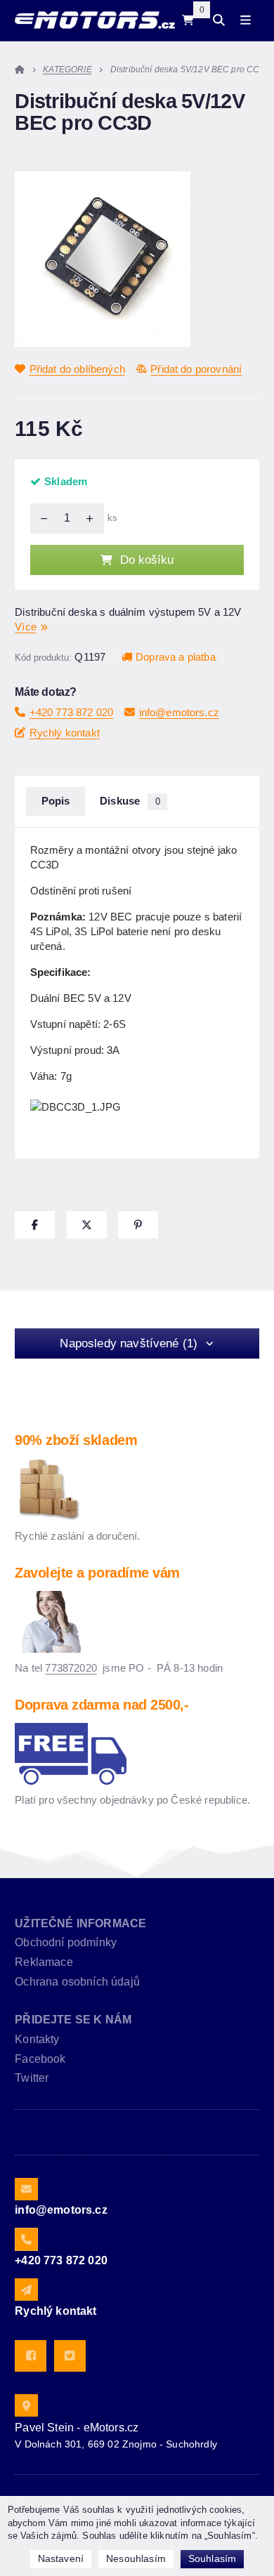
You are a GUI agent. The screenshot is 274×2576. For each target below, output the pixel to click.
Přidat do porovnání (196, 369)
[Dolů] (41, 518)
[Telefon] (26, 2239)
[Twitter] (70, 2356)
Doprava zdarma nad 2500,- (102, 1705)
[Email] (26, 2189)
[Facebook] (31, 2356)
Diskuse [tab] (130, 801)
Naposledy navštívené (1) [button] (129, 1343)
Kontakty (37, 2039)
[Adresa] (26, 2405)
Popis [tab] (56, 801)
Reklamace (44, 1962)
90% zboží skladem (76, 1440)
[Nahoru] (93, 518)
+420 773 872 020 (71, 712)
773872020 (71, 1668)
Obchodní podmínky (66, 1942)
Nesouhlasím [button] (136, 2558)
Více (26, 627)
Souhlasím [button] (212, 2558)
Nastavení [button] (61, 2558)
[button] (35, 1225)
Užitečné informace (80, 1923)
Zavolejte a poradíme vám (97, 1573)
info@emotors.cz (179, 712)
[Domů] (94, 20)
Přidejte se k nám (73, 2020)
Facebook (40, 2059)
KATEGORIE (67, 70)
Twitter (32, 2078)
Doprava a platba (176, 657)
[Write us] (26, 2290)
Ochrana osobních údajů (77, 1982)
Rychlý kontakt (65, 733)
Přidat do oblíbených (77, 369)
